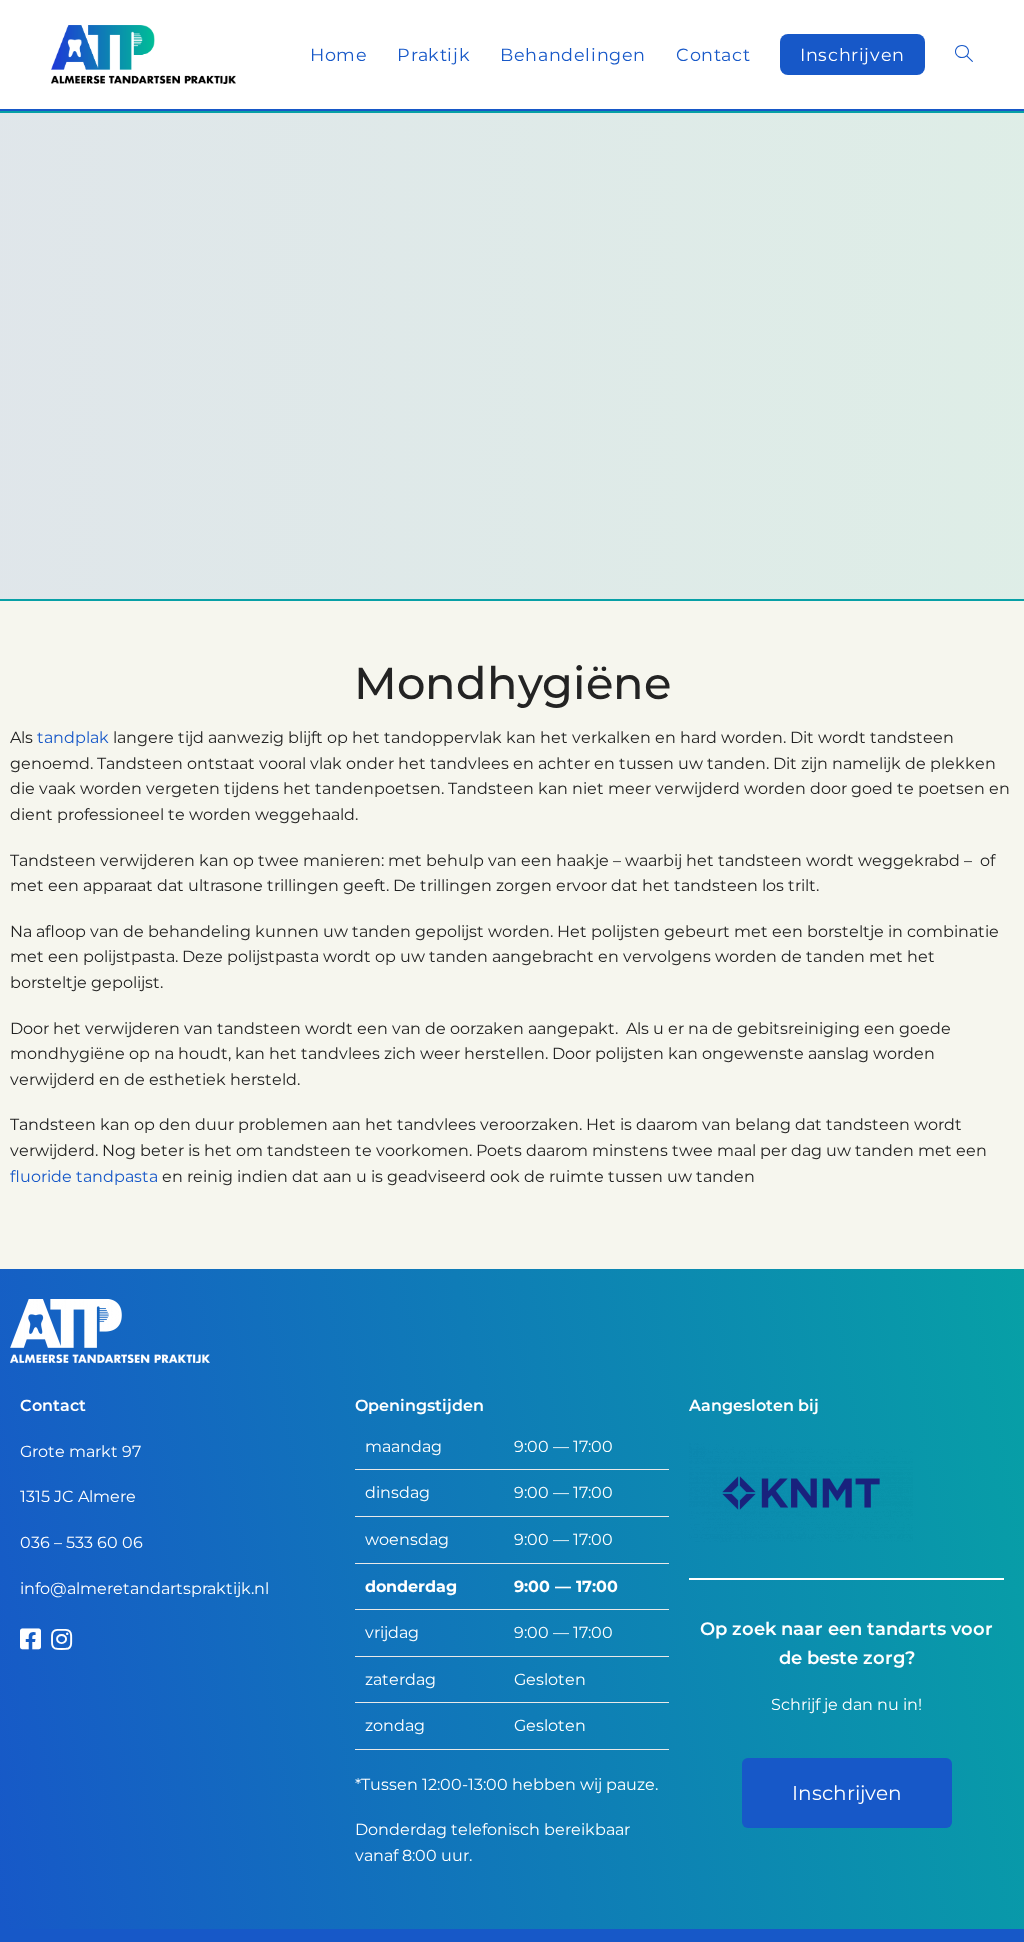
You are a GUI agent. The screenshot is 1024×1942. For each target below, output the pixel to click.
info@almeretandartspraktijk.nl (144, 1588)
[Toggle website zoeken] (964, 54)
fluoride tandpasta (84, 1176)
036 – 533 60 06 (81, 1542)
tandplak (73, 737)
